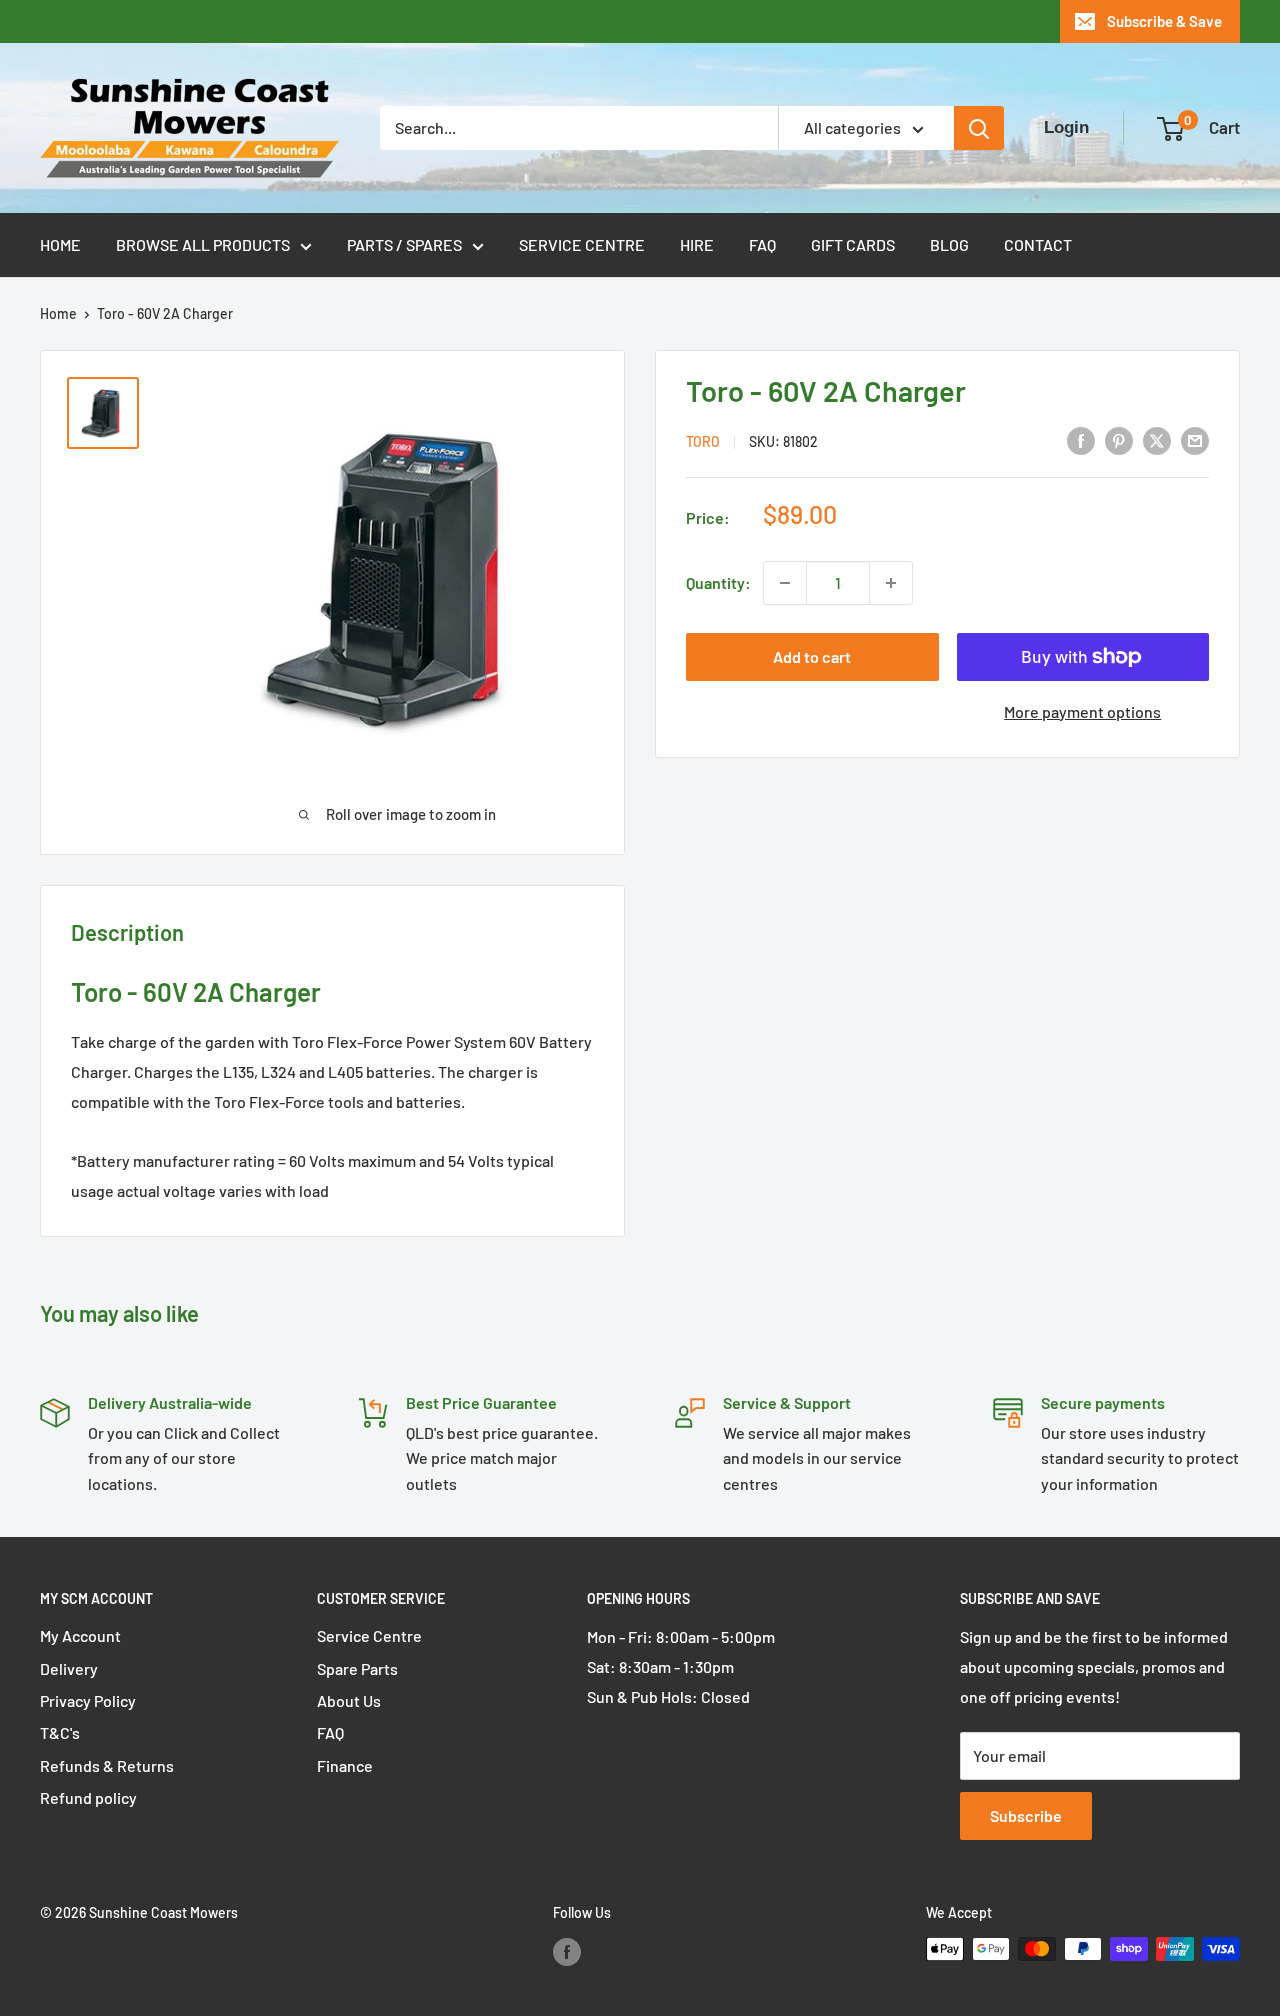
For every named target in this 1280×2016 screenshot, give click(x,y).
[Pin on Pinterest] (1119, 439)
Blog (949, 244)
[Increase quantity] (891, 583)
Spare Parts (357, 1668)
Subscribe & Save (1164, 21)
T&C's (60, 1732)
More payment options (1082, 711)
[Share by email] (1195, 439)
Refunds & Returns (107, 1765)
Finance (345, 1765)
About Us (349, 1700)
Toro (703, 441)
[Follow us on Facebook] (567, 1951)
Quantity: (718, 582)
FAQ (762, 244)
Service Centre (582, 244)
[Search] (979, 128)
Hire (697, 244)
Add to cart (812, 656)
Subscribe (1026, 1815)
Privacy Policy (88, 1700)
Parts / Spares (404, 244)
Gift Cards (853, 244)
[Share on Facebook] (1081, 439)
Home (60, 244)
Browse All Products (203, 244)
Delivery (69, 1668)
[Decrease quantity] (785, 583)
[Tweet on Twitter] (1157, 439)
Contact (1038, 244)
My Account (80, 1635)
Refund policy (88, 1797)
